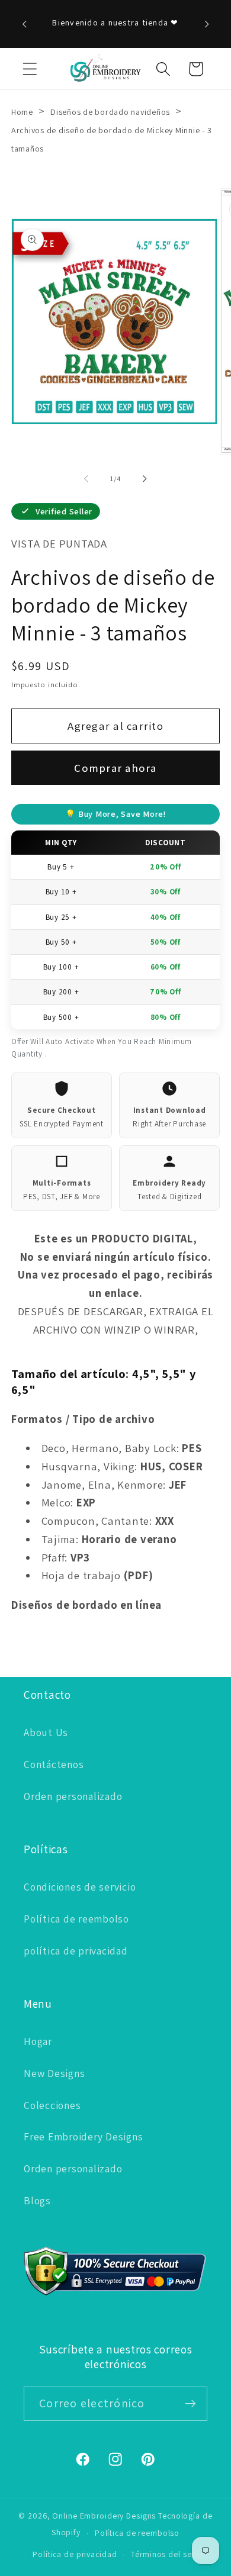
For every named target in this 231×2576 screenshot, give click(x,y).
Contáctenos (54, 1764)
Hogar (38, 2041)
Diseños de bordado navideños (111, 112)
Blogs (37, 2200)
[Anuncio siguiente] (207, 24)
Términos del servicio (171, 2554)
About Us (46, 1732)
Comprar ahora (115, 768)
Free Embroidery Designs (83, 2137)
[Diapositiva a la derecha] (145, 479)
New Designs (54, 2073)
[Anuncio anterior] (24, 24)
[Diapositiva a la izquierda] (86, 479)
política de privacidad (76, 1951)
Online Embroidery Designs (104, 2516)
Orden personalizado (73, 1796)
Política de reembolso (76, 1919)
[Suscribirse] (190, 2404)
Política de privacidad (75, 2554)
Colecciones (52, 2105)
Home (22, 112)
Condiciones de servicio (80, 1887)
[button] (30, 69)
